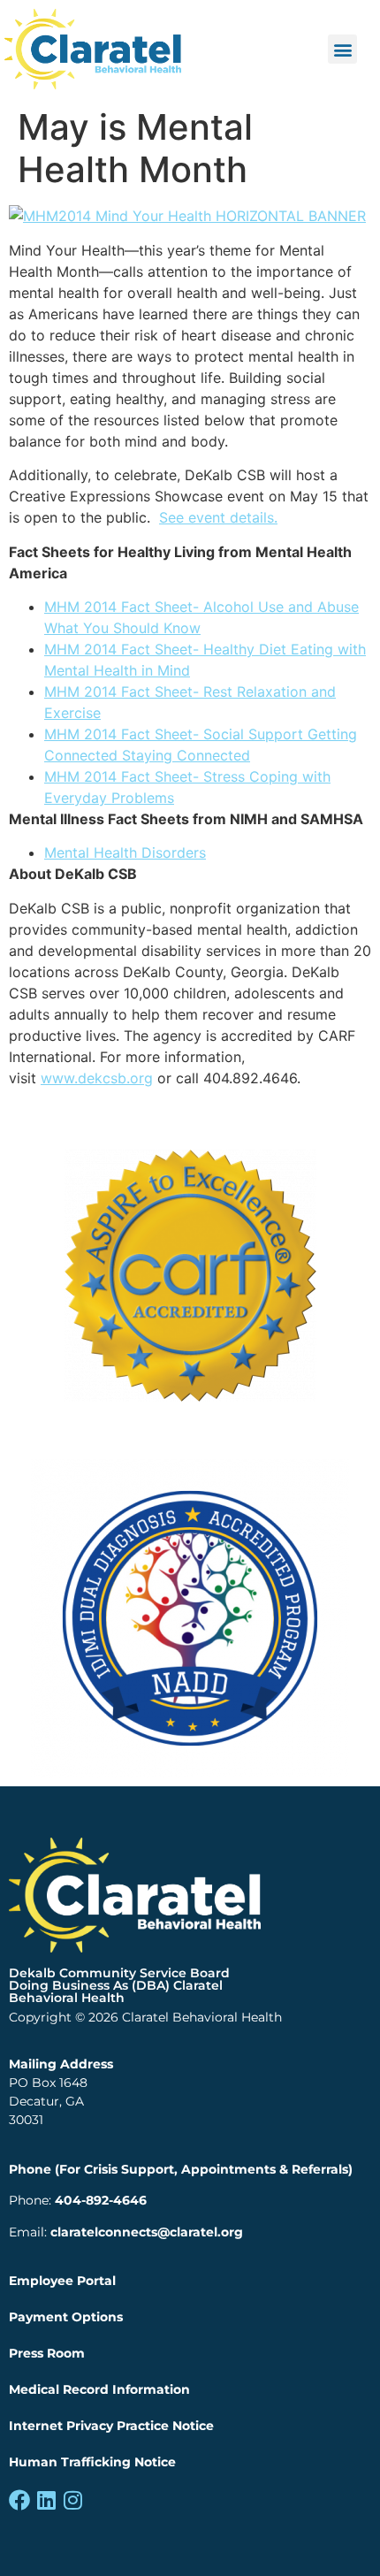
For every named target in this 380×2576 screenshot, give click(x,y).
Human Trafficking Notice (92, 2462)
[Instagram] (72, 2500)
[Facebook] (19, 2500)
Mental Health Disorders (125, 852)
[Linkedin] (46, 2500)
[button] (342, 49)
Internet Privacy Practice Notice (111, 2426)
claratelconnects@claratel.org (147, 2232)
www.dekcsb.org (97, 1078)
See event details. (218, 517)
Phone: (78, 2200)
